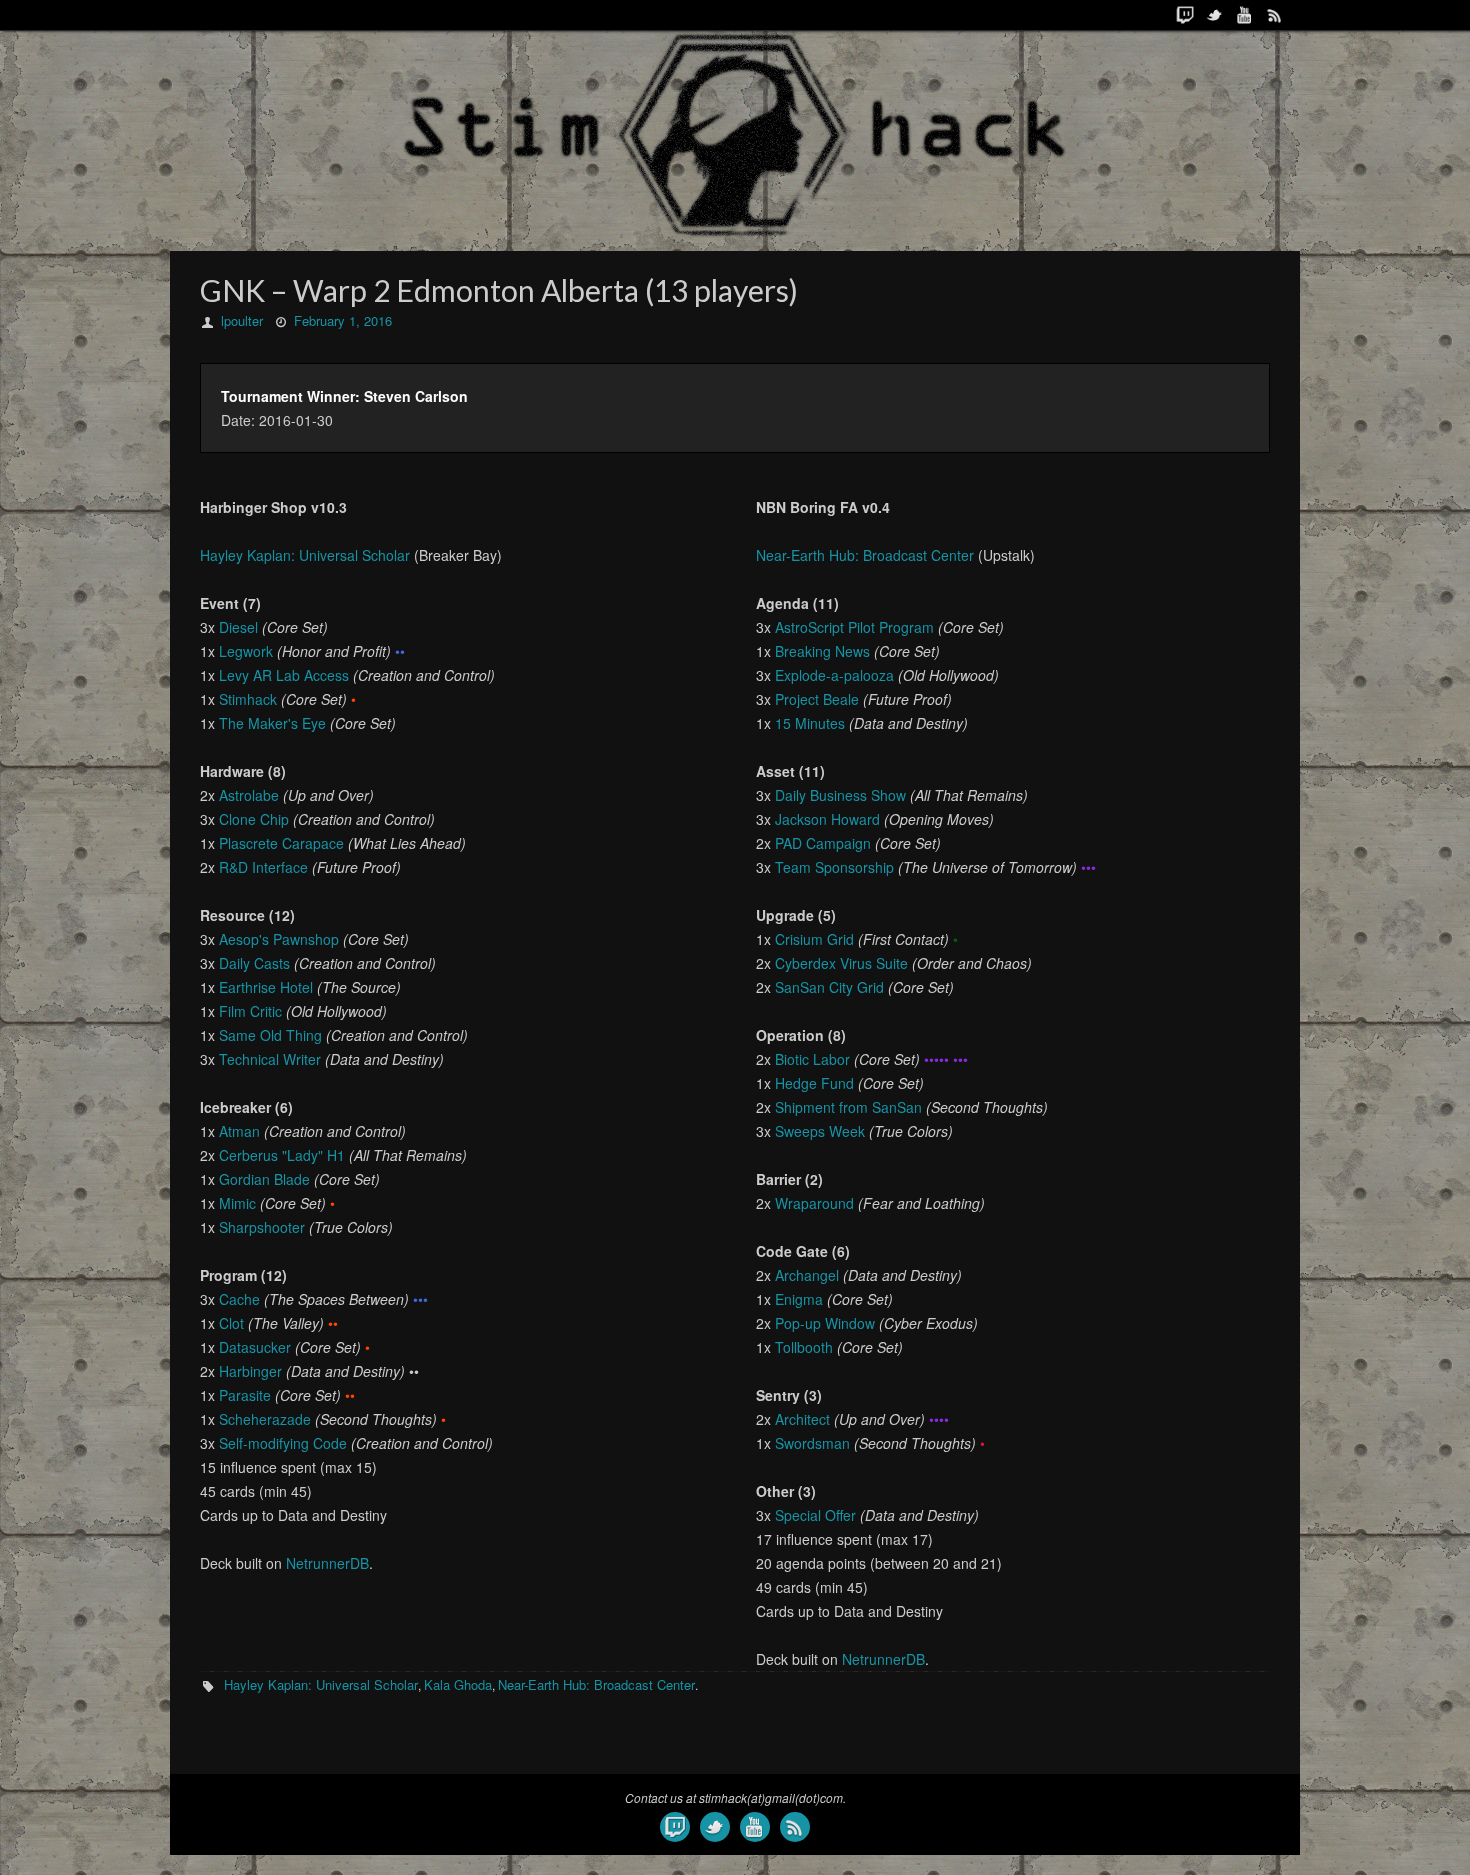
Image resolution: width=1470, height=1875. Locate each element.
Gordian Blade (264, 1179)
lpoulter (242, 320)
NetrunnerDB (327, 1563)
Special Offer (815, 1515)
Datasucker (255, 1347)
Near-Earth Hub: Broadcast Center (865, 555)
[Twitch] (1185, 15)
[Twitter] (1215, 15)
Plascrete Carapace (281, 843)
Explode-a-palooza (834, 675)
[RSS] (1275, 15)
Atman (239, 1131)
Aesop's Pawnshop (279, 939)
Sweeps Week (820, 1131)
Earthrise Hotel (266, 987)
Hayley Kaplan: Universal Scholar (305, 555)
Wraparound (814, 1203)
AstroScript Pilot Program (854, 627)
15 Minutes (810, 723)
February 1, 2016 (343, 320)
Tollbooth (804, 1347)
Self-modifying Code (283, 1443)
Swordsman (812, 1443)
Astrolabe (249, 795)
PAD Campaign (823, 843)
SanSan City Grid (829, 987)
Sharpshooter (262, 1227)
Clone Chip (254, 819)
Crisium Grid (814, 939)
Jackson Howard (827, 819)
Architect (802, 1419)
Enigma (799, 1299)
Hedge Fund (814, 1083)
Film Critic (250, 1011)
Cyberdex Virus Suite (841, 963)
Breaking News (822, 651)
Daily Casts (254, 963)
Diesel (238, 627)
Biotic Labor (812, 1059)
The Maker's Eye (272, 723)
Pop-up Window (825, 1323)
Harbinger (250, 1371)
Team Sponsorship (834, 867)
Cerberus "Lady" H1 (282, 1155)
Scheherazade (265, 1419)
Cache (239, 1299)
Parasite (245, 1395)
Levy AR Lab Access (284, 675)
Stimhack (248, 699)
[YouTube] (1245, 15)
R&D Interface (263, 867)
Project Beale (817, 699)
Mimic (237, 1203)
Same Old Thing (270, 1035)
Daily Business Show (840, 795)
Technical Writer (270, 1059)
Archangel (807, 1275)
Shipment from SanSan (848, 1107)
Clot (231, 1323)
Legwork (246, 651)
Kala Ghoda (458, 1684)
